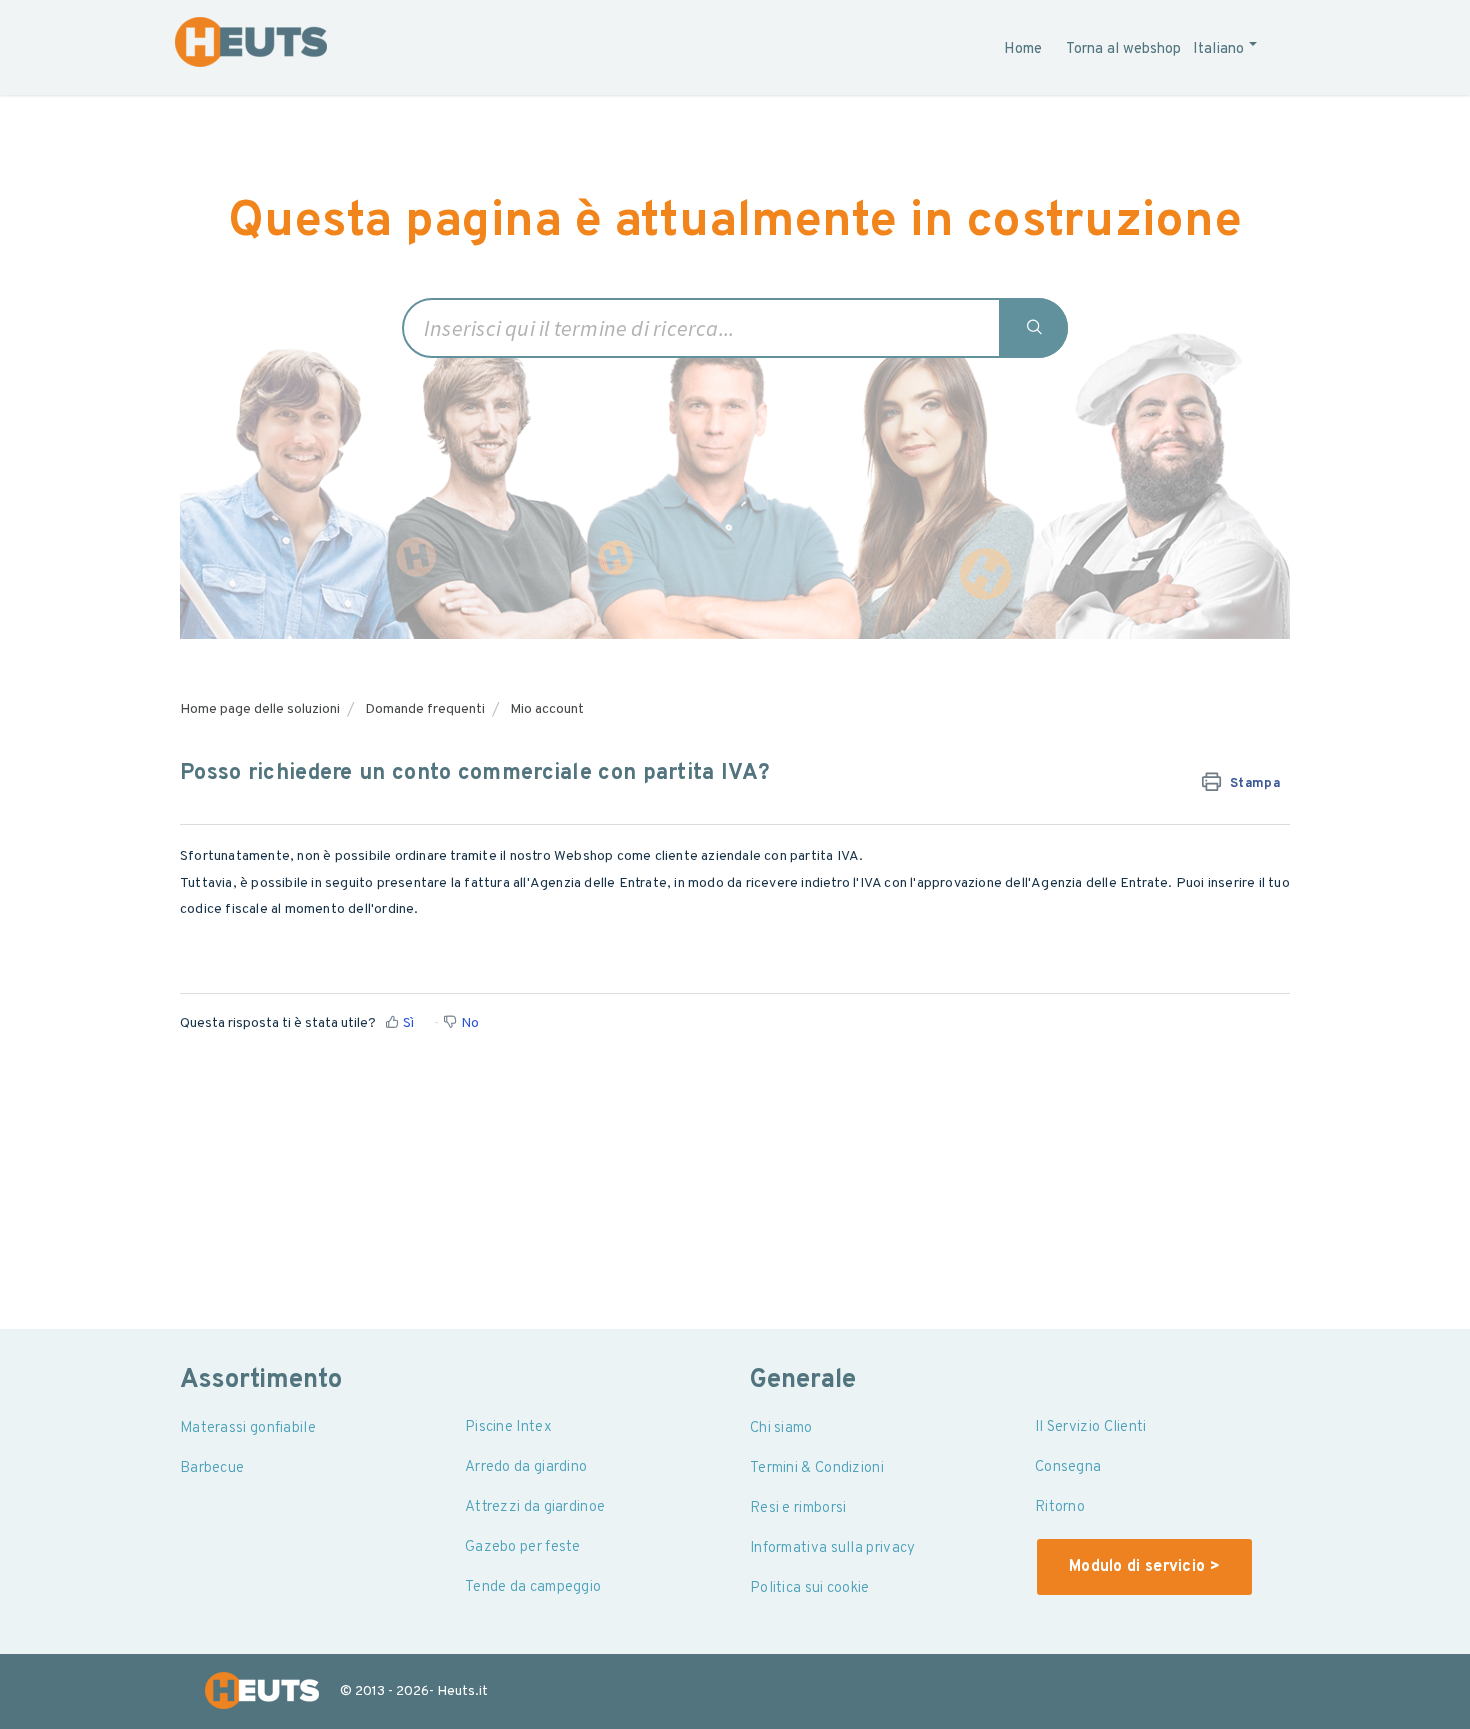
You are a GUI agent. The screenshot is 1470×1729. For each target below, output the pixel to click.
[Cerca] (1034, 328)
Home (1023, 49)
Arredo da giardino (526, 1467)
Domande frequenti (425, 709)
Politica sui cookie (810, 1588)
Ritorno (1060, 1507)
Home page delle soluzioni (260, 709)
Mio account (547, 709)
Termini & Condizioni (817, 1468)
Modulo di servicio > (1144, 1567)
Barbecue (212, 1468)
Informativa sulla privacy (833, 1548)
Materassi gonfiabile (248, 1428)
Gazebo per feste (523, 1547)
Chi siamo (781, 1428)
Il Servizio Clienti (1091, 1427)
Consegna (1068, 1467)
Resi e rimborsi (798, 1508)
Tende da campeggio (533, 1587)
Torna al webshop (1123, 49)
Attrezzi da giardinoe (535, 1507)
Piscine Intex (508, 1427)
